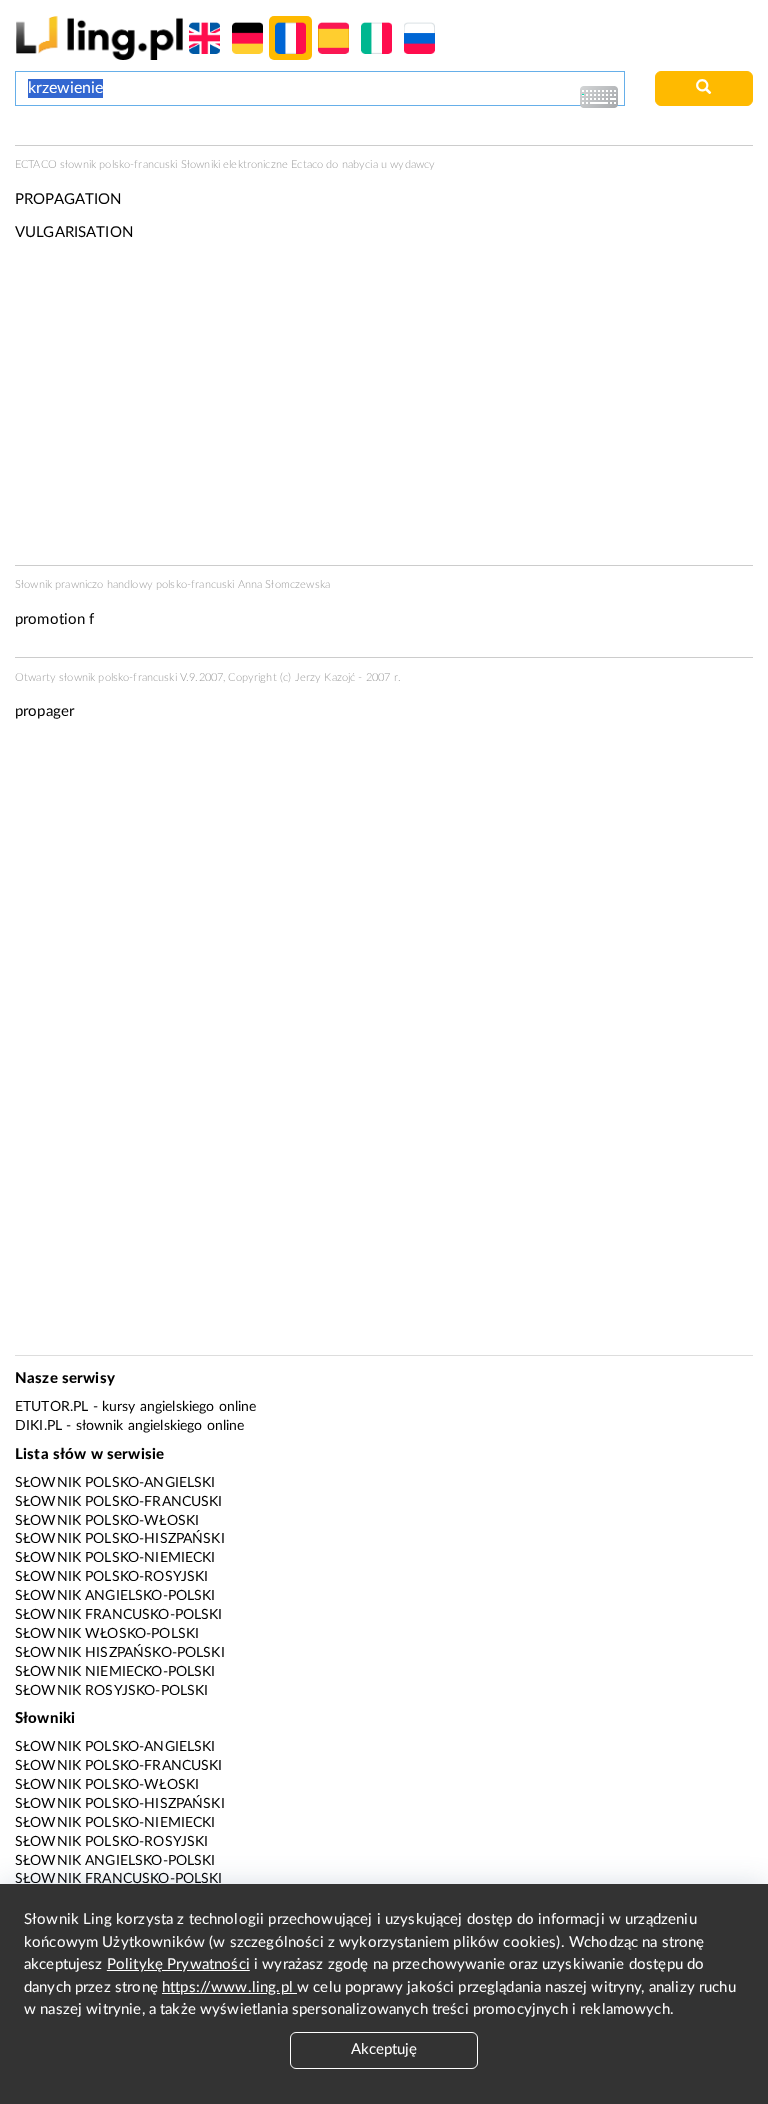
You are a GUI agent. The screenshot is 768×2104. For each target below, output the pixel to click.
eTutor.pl (51, 1407)
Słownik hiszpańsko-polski (120, 1653)
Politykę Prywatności (178, 1964)
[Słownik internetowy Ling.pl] (99, 37)
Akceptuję (384, 2049)
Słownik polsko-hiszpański (120, 1539)
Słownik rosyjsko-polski (111, 1691)
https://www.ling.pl (229, 1987)
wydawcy (412, 164)
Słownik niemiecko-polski (115, 1672)
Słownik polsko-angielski (115, 1483)
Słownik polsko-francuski (119, 1502)
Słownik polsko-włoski (107, 1521)
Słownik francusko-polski (119, 1615)
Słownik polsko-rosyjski (111, 1577)
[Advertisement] (384, 889)
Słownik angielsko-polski (115, 1596)
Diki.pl (38, 1426)
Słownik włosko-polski (107, 1634)
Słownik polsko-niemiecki (115, 1558)
